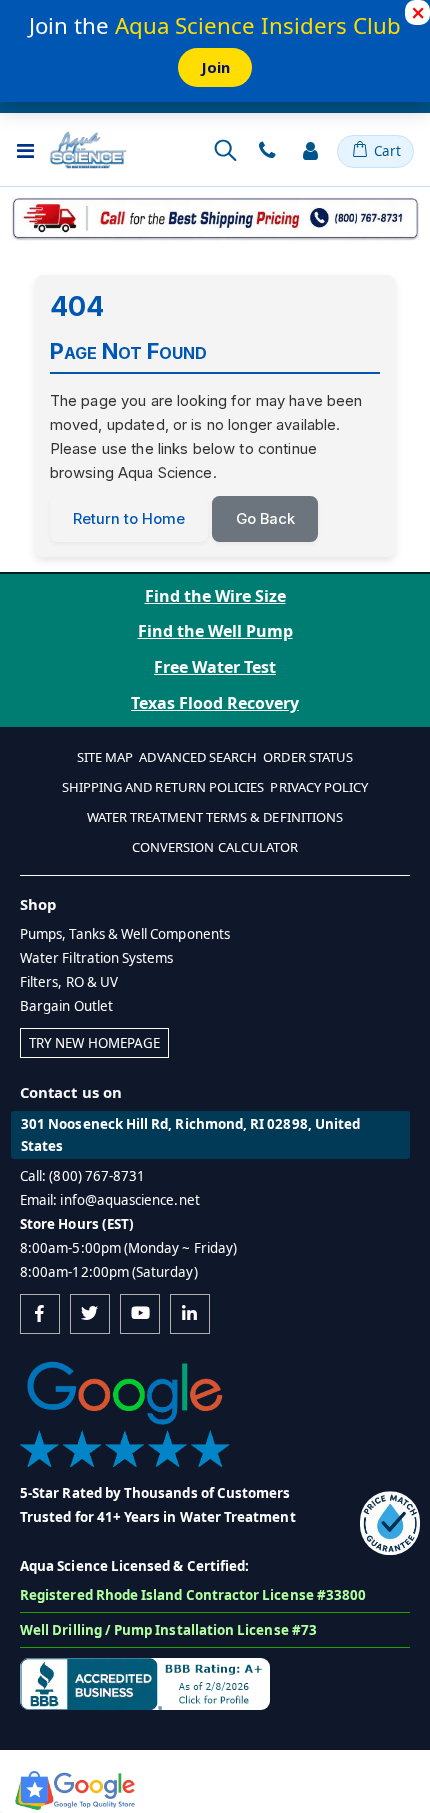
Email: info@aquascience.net (110, 1200)
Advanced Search (198, 757)
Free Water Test (215, 667)
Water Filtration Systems (97, 958)
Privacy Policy (319, 787)
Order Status (308, 757)
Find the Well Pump (215, 631)
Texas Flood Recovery (215, 703)
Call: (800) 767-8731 (82, 1176)
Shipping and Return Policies (163, 787)
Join (215, 67)
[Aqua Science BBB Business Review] (145, 1683)
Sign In (310, 151)
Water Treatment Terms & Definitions (215, 817)
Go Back (265, 519)
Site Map (105, 757)
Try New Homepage (94, 1043)
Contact (267, 151)
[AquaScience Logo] (88, 149)
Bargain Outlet (66, 1006)
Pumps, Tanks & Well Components (125, 934)
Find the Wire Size (215, 596)
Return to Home (129, 519)
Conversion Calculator (215, 847)
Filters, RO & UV (69, 982)
